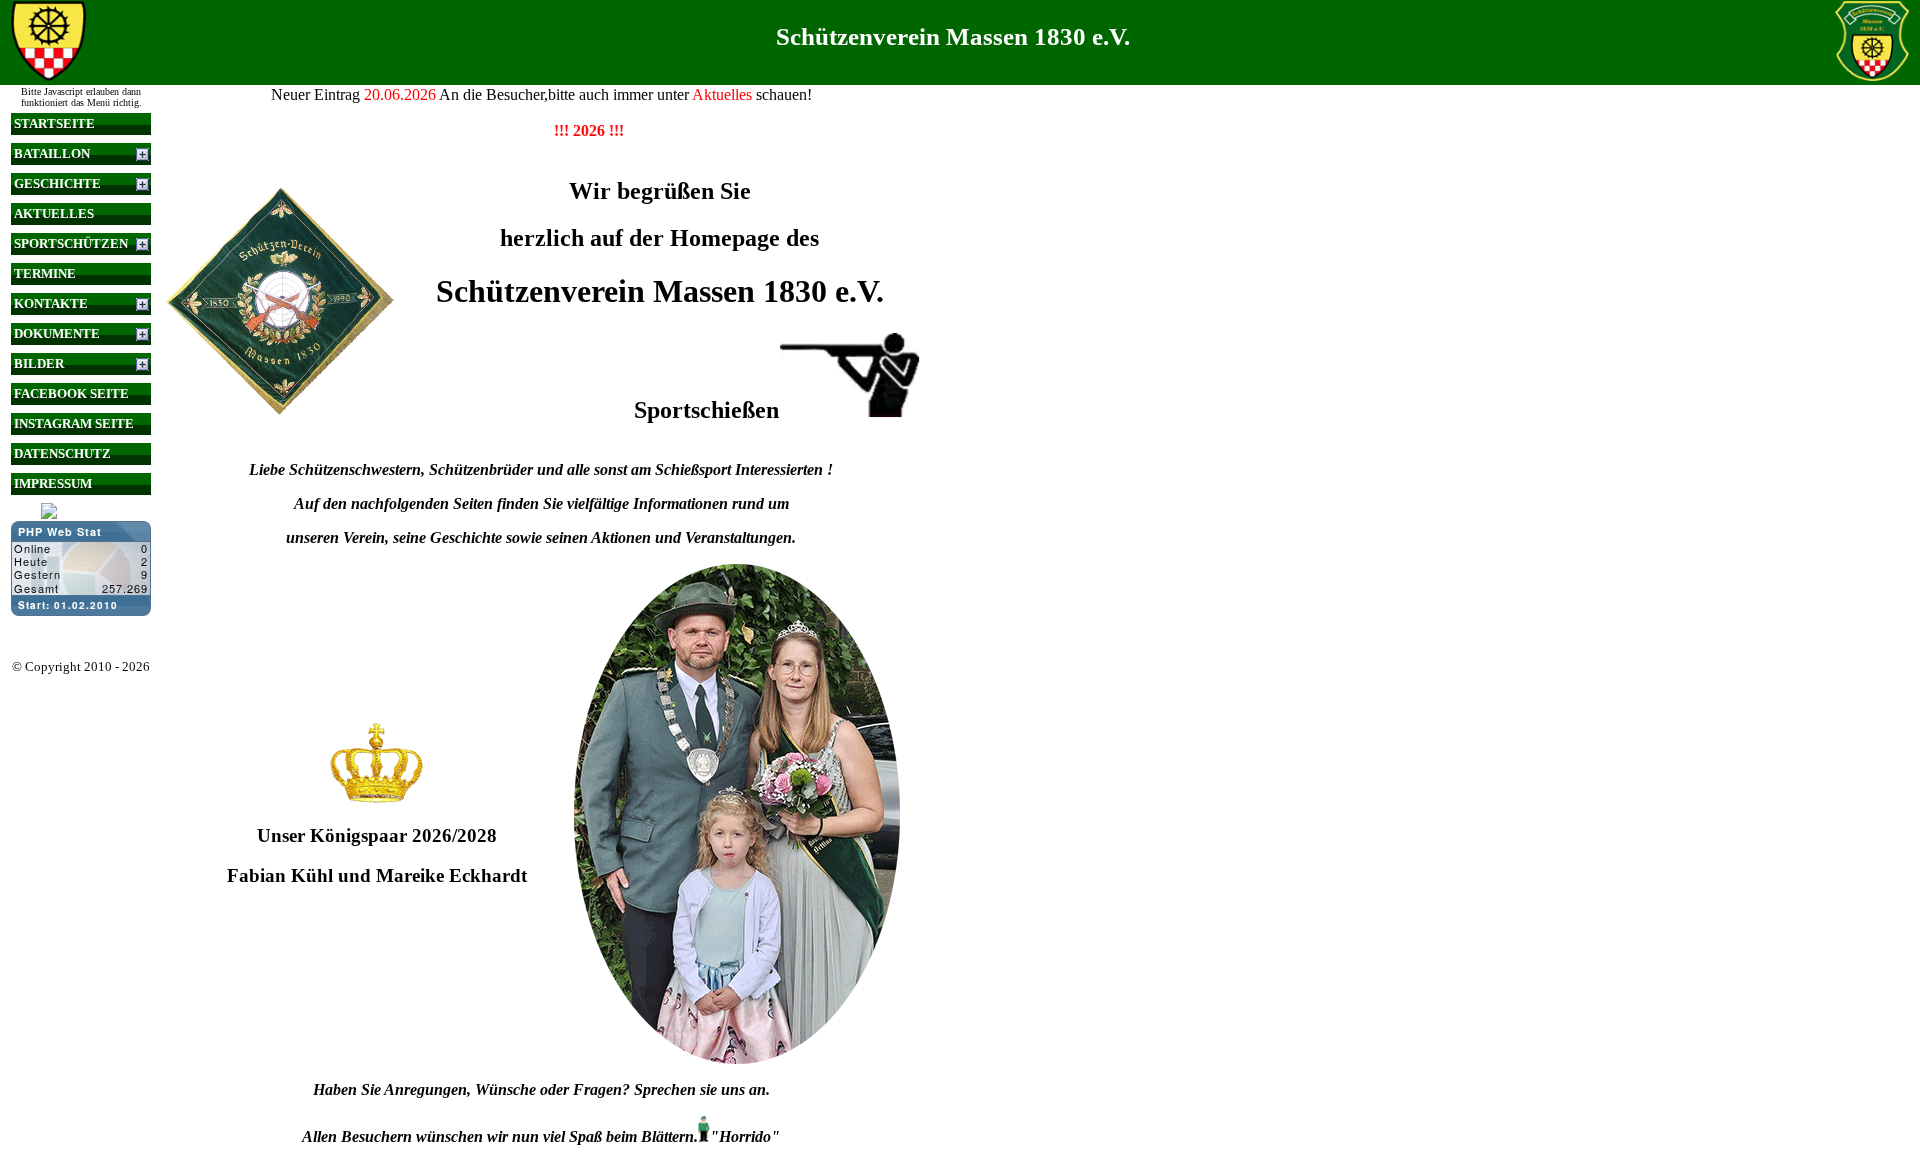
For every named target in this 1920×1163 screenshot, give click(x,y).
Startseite (54, 123)
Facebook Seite (71, 393)
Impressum (53, 483)
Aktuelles (54, 213)
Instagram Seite (74, 423)
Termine (45, 273)
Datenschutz (62, 453)
